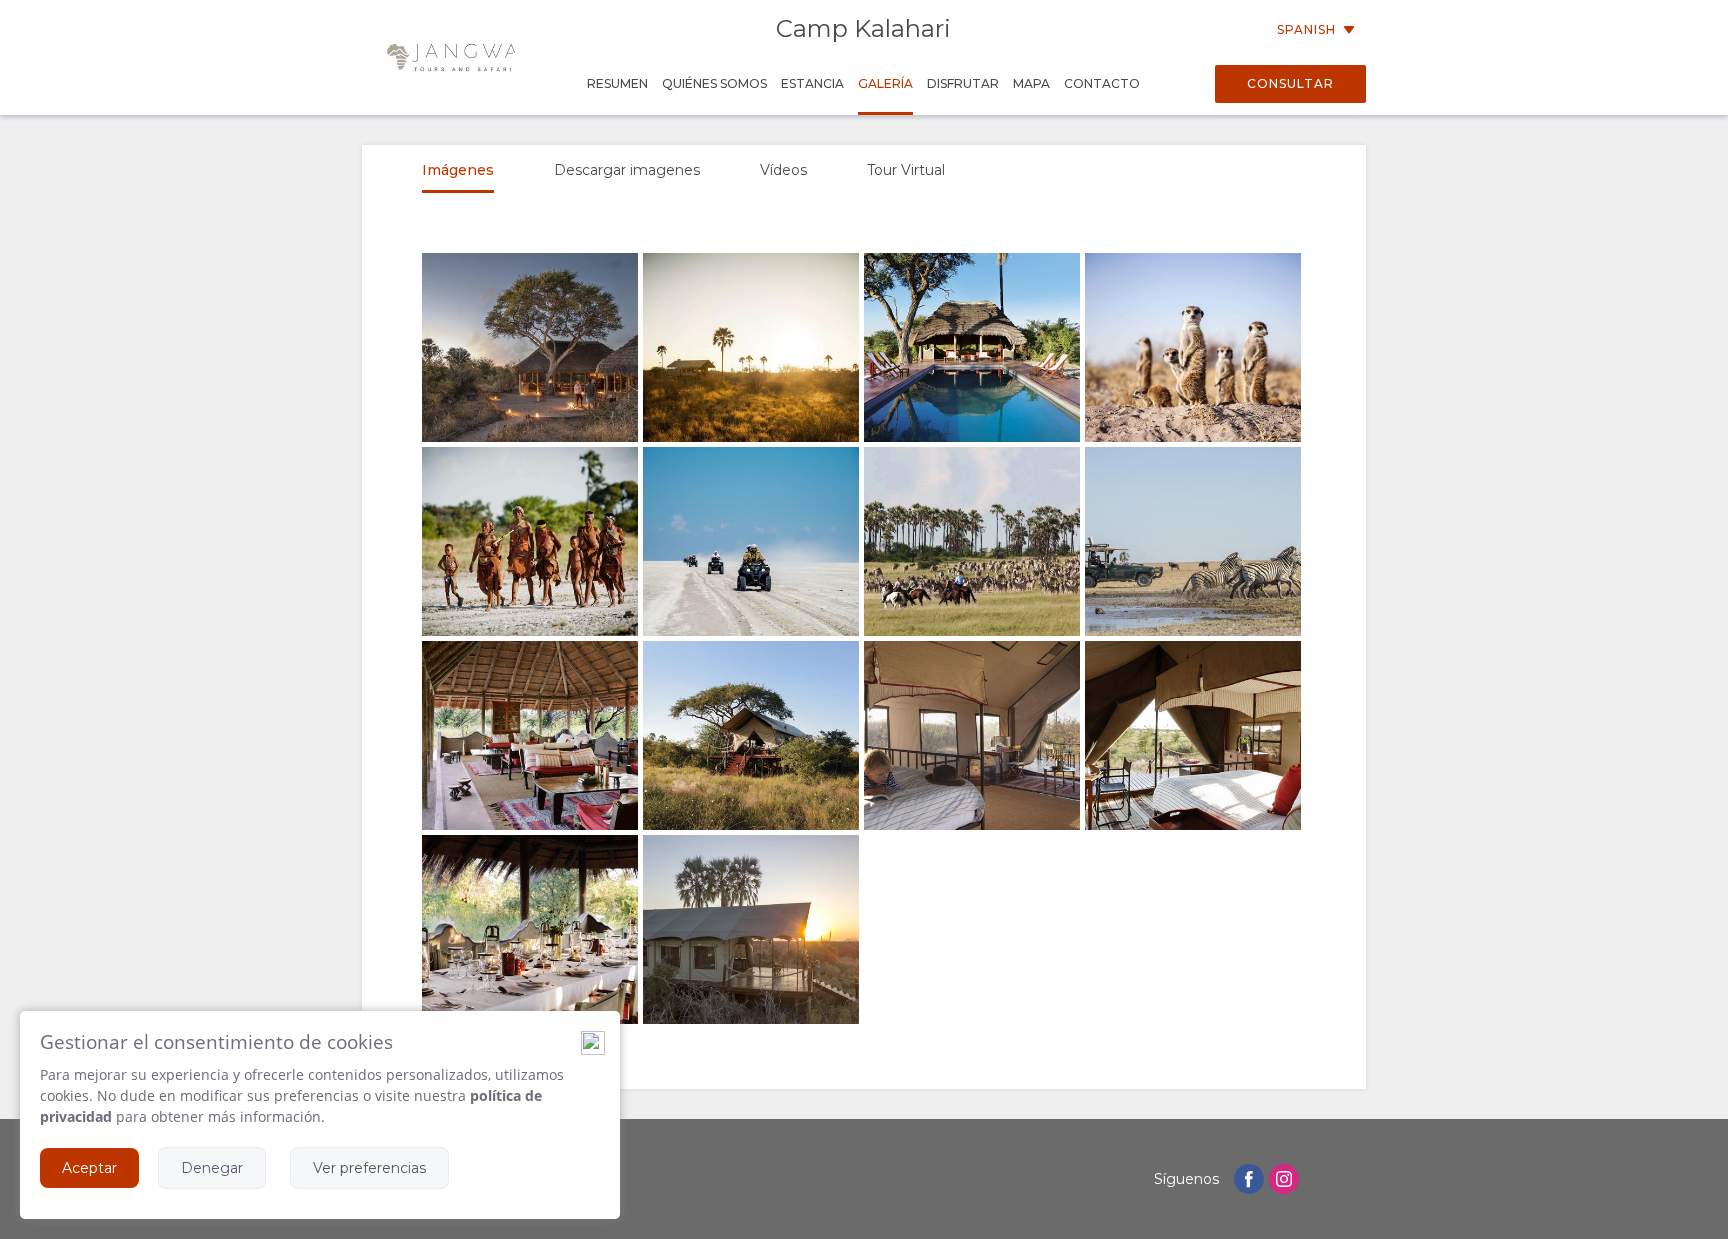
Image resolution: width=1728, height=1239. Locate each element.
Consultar (1290, 83)
